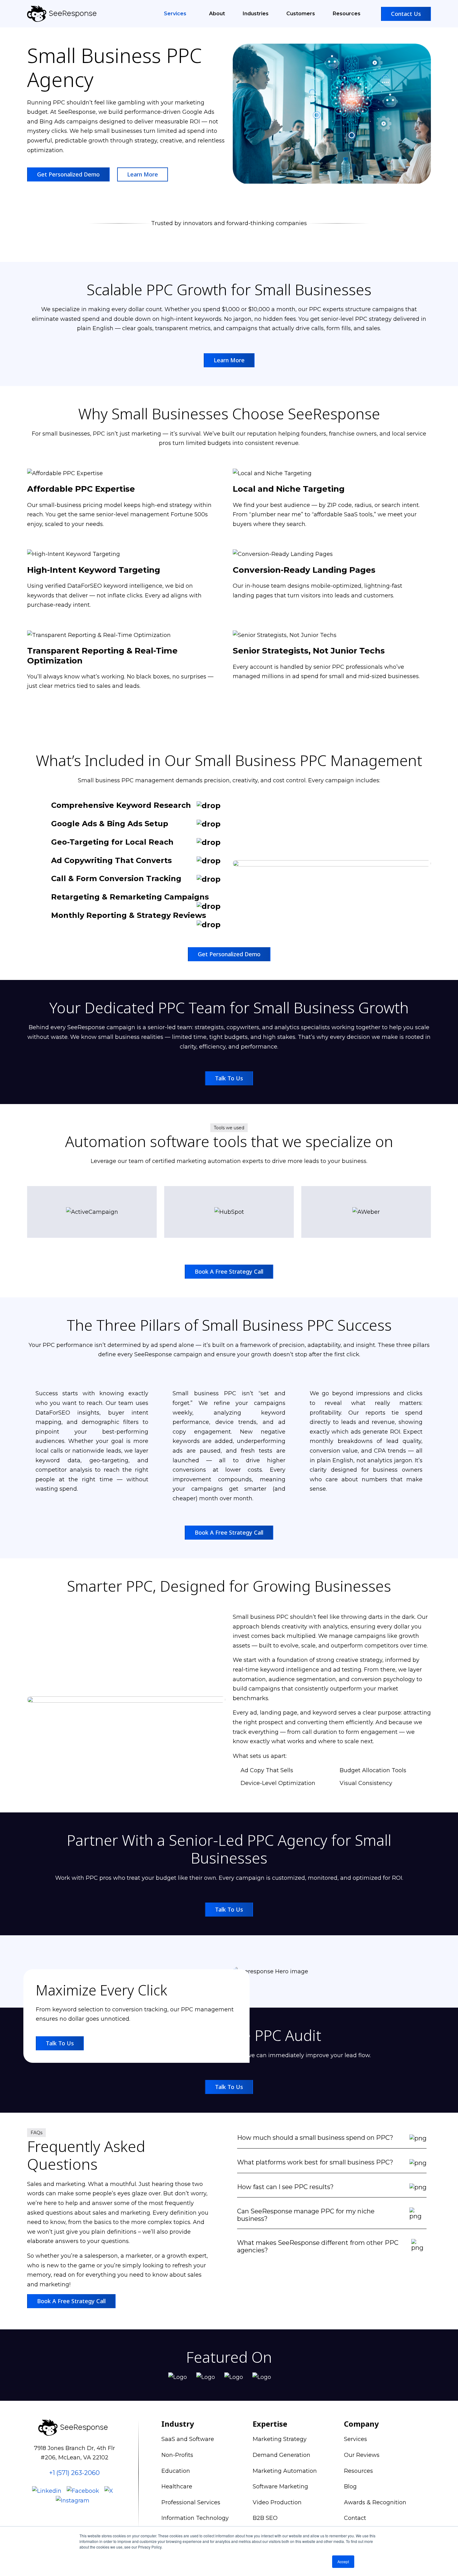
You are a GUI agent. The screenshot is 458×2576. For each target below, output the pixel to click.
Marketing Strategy (280, 2439)
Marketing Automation (285, 2471)
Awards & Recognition (375, 2502)
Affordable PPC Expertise (81, 489)
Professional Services (191, 2502)
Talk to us (229, 1078)
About (217, 14)
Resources (347, 14)
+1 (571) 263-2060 (74, 2473)
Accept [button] (343, 2562)
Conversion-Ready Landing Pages (304, 570)
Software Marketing (280, 2487)
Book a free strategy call (229, 1271)
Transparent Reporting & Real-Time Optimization (102, 656)
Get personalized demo (68, 174)
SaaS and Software (188, 2439)
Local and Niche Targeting (289, 489)
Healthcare (177, 2487)
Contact (355, 2518)
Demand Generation (281, 2455)
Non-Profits (177, 2455)
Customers (301, 14)
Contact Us (406, 14)
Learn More (143, 174)
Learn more (229, 360)
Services (176, 14)
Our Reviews (362, 2455)
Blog (350, 2487)
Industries (256, 14)
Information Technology (195, 2518)
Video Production (277, 2502)
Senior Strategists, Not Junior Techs (309, 651)
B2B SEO (265, 2518)
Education (176, 2471)
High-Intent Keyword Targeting (94, 570)
